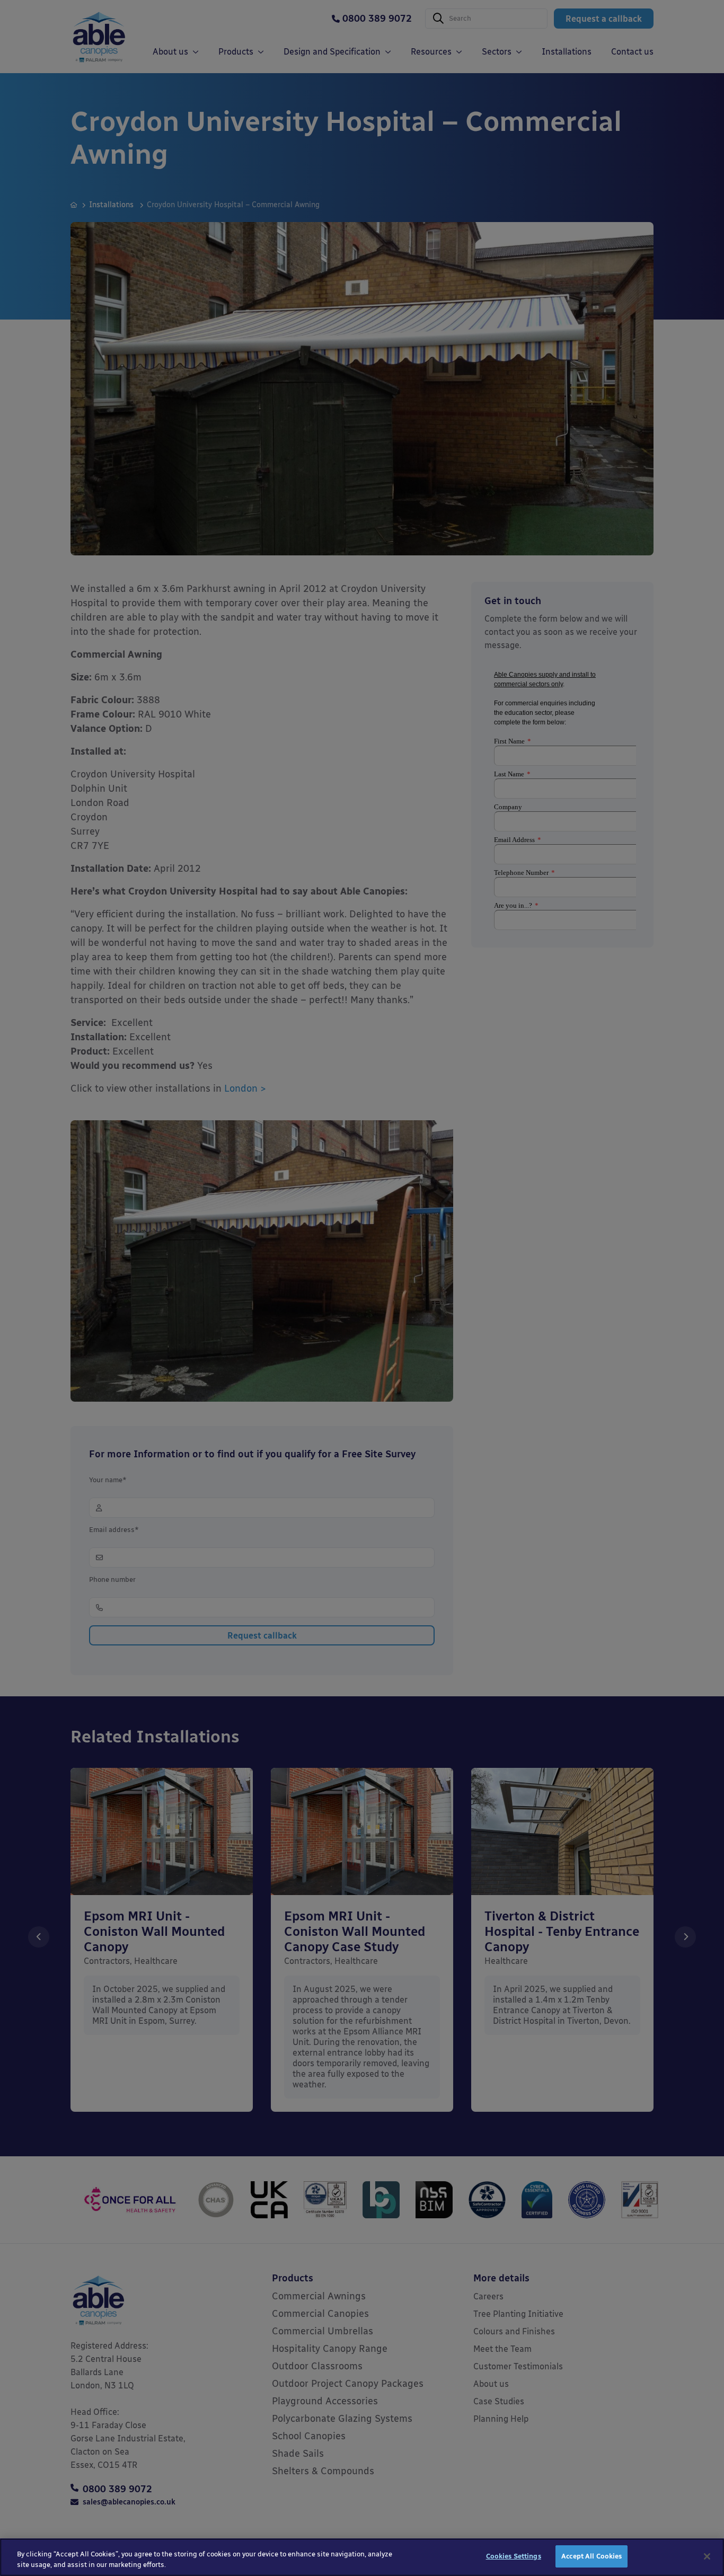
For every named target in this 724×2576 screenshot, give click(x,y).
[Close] (707, 2556)
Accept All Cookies (591, 2556)
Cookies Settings (514, 2556)
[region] (362, 2557)
